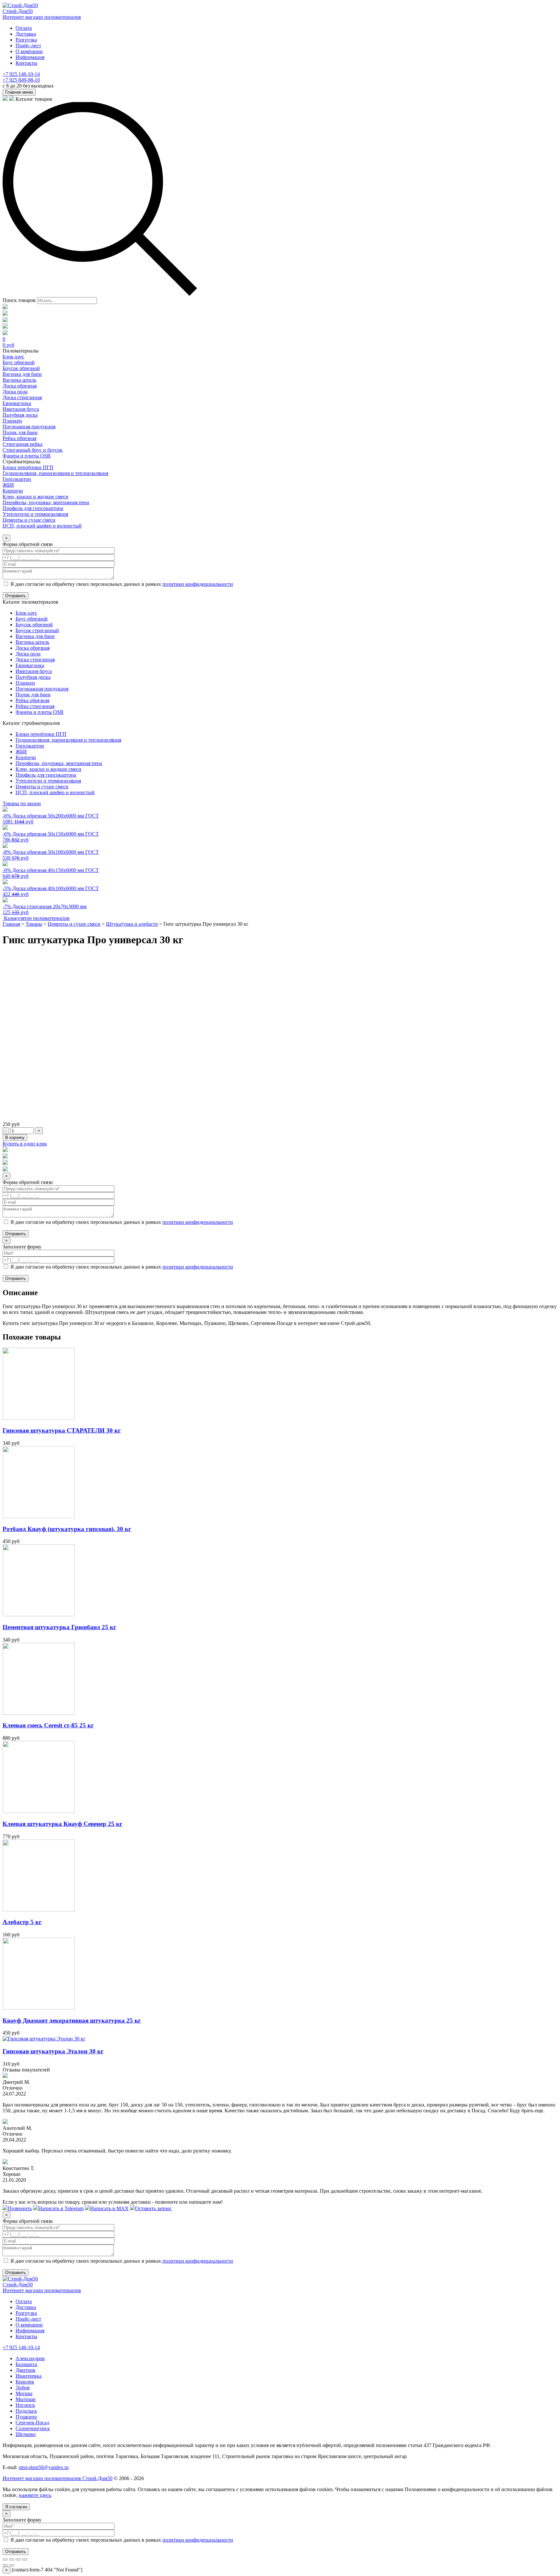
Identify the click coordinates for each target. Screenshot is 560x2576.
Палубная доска (33, 677)
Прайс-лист (28, 46)
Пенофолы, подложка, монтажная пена (59, 763)
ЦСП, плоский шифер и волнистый (55, 792)
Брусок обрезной (34, 625)
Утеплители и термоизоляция (48, 781)
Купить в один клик (25, 1144)
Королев (25, 2382)
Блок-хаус (26, 613)
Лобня (23, 2388)
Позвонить (20, 2208)
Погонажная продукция (42, 689)
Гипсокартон (30, 746)
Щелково (26, 2434)
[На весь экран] (18, 2559)
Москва (24, 2393)
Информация (30, 57)
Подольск (26, 2411)
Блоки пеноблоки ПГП (41, 734)
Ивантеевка (29, 2376)
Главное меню (19, 92)
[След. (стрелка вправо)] (12, 2565)
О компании (29, 51)
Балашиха (26, 2364)
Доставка (26, 34)
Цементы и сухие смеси (42, 787)
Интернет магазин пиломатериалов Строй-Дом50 (58, 2478)
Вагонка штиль (32, 642)
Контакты (26, 63)
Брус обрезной (32, 619)
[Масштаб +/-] (25, 2559)
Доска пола (28, 654)
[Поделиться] (12, 2559)
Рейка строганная (35, 706)
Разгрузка (26, 40)
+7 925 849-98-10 (21, 80)
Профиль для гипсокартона (46, 775)
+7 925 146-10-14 (21, 74)
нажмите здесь (35, 2495)
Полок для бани (33, 695)
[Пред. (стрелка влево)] (5, 2565)
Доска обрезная (33, 648)
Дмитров (25, 2370)
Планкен (25, 683)
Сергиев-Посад (32, 2423)
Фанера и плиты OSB (40, 712)
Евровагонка (30, 665)
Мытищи (26, 2399)
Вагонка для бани (35, 636)
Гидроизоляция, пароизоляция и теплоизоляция (68, 740)
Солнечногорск (33, 2428)
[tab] (280, 1307)
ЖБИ (21, 752)
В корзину (15, 1137)
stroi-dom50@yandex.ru (44, 2467)
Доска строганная (35, 660)
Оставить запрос (153, 2208)
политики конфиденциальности (198, 584)
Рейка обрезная (32, 700)
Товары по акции (22, 803)
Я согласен (16, 2507)
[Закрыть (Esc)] (5, 2559)
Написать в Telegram (61, 2208)
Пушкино (26, 2417)
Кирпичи (26, 757)
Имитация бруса (34, 671)
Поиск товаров (19, 300)
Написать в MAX (109, 2208)
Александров (30, 2358)
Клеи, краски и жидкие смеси (48, 769)
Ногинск (25, 2405)
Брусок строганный (37, 630)
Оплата (24, 28)
